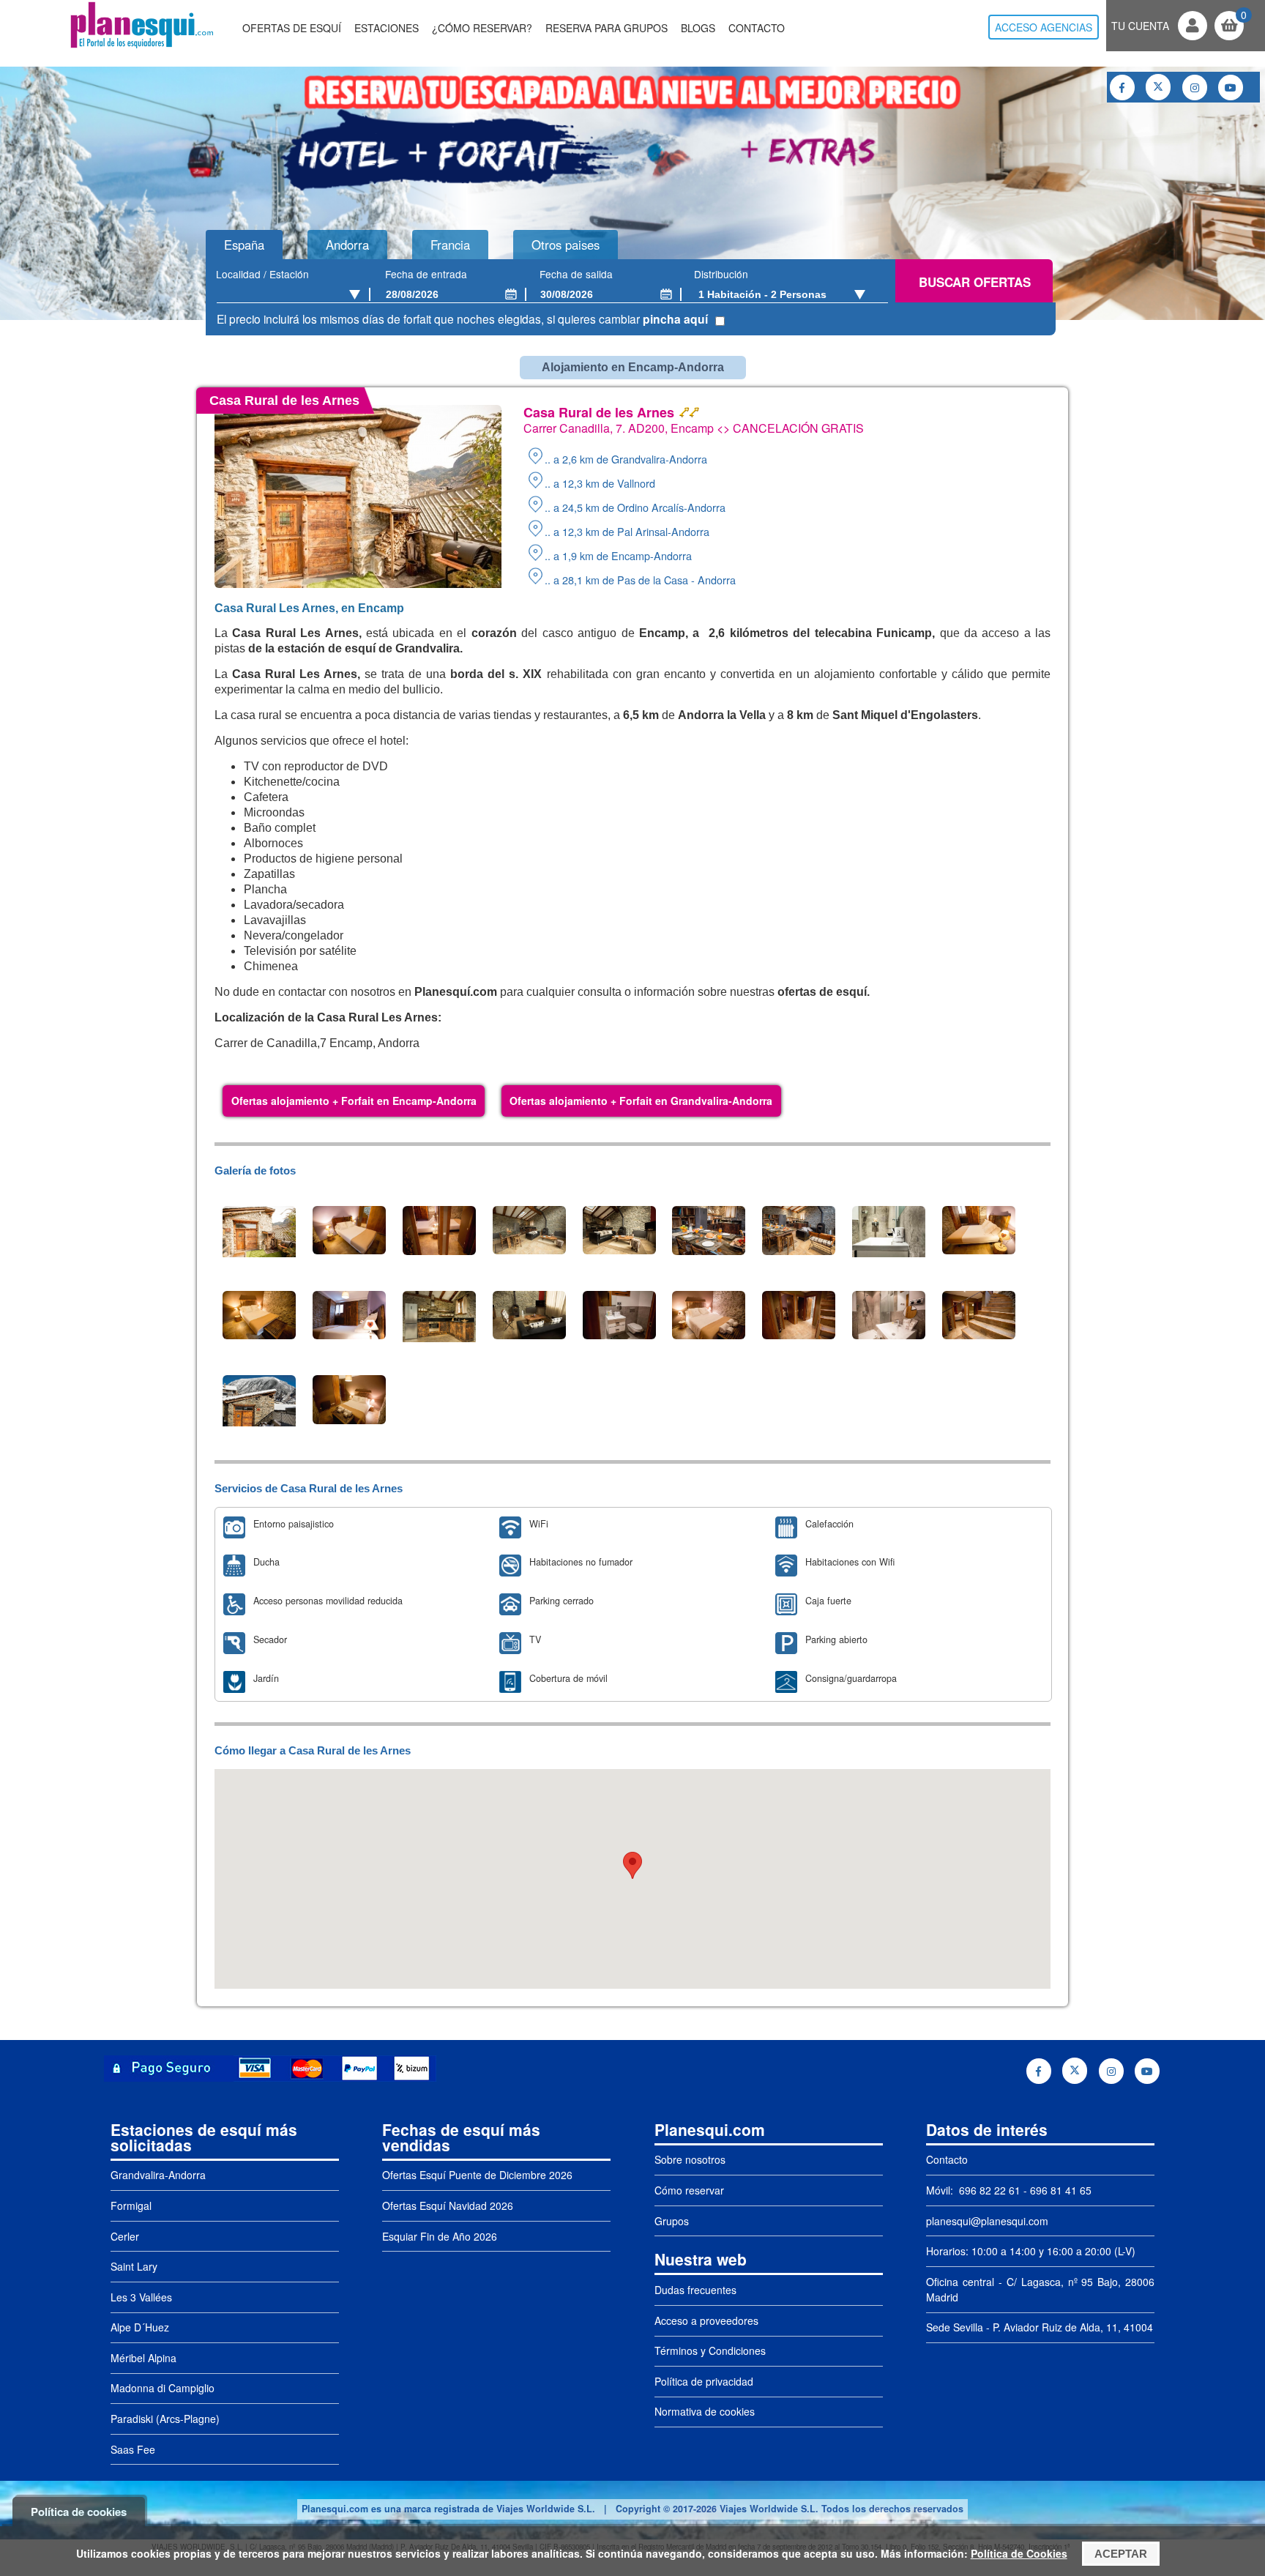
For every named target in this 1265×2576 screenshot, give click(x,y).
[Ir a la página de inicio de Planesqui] (142, 47)
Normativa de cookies (705, 2411)
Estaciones (387, 28)
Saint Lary (134, 2266)
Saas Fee (133, 2449)
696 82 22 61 (988, 2190)
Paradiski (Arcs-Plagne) (165, 2419)
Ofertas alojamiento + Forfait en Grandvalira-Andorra (641, 1101)
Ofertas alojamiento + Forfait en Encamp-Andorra (354, 1101)
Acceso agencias (1044, 27)
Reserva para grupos (607, 28)
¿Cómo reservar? (482, 28)
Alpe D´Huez (140, 2327)
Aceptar (1121, 2554)
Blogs (698, 28)
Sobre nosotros (690, 2159)
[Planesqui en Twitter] (1158, 87)
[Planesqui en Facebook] (1122, 88)
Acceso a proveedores (706, 2320)
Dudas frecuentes (695, 2290)
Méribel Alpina (143, 2358)
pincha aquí (675, 319)
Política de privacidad (704, 2381)
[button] (632, 1865)
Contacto (757, 28)
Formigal (131, 2205)
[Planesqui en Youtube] (1231, 88)
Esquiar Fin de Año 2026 (440, 2236)
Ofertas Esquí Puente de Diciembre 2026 (477, 2175)
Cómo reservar (689, 2190)
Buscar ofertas (975, 282)
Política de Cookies (1019, 2553)
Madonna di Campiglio (163, 2388)
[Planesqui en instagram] (1195, 88)
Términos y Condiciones (710, 2350)
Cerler (125, 2236)
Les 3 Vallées (141, 2297)
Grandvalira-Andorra (158, 2175)
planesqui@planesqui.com (987, 2221)
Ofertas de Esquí (292, 28)
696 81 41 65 (1061, 2190)
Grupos (672, 2221)
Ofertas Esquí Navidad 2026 (448, 2205)
